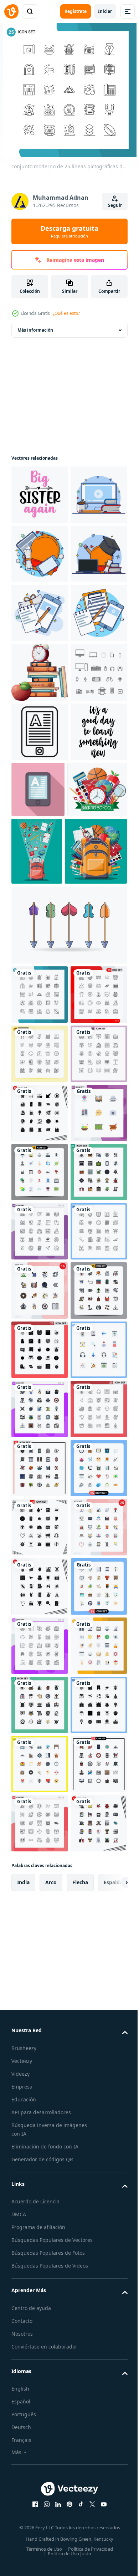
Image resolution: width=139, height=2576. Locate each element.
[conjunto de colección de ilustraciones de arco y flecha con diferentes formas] (68, 1233)
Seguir (115, 205)
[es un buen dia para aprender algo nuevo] (40, 1028)
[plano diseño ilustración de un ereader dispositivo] (97, 1026)
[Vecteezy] (11, 11)
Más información (35, 330)
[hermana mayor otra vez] (40, 495)
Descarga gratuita (69, 231)
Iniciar (105, 11)
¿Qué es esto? (66, 313)
